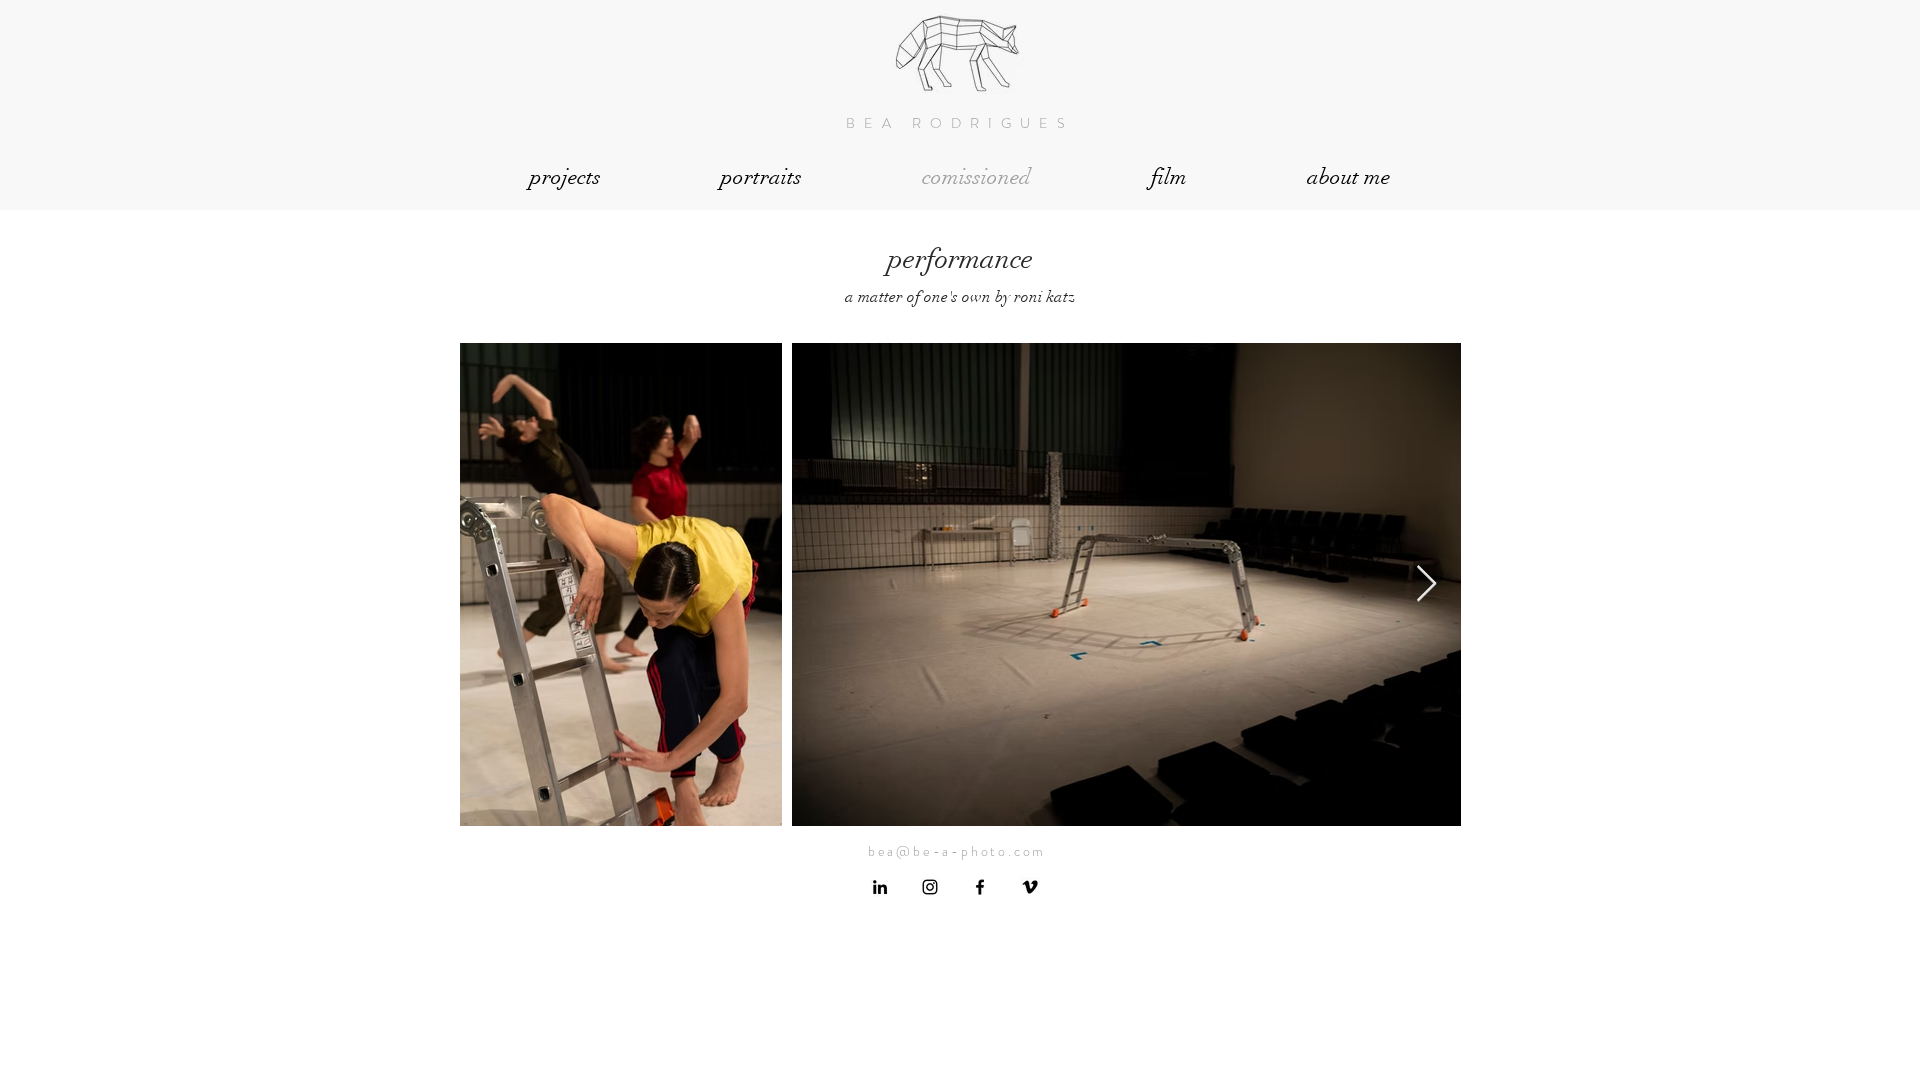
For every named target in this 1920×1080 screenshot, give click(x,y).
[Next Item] (1426, 584)
